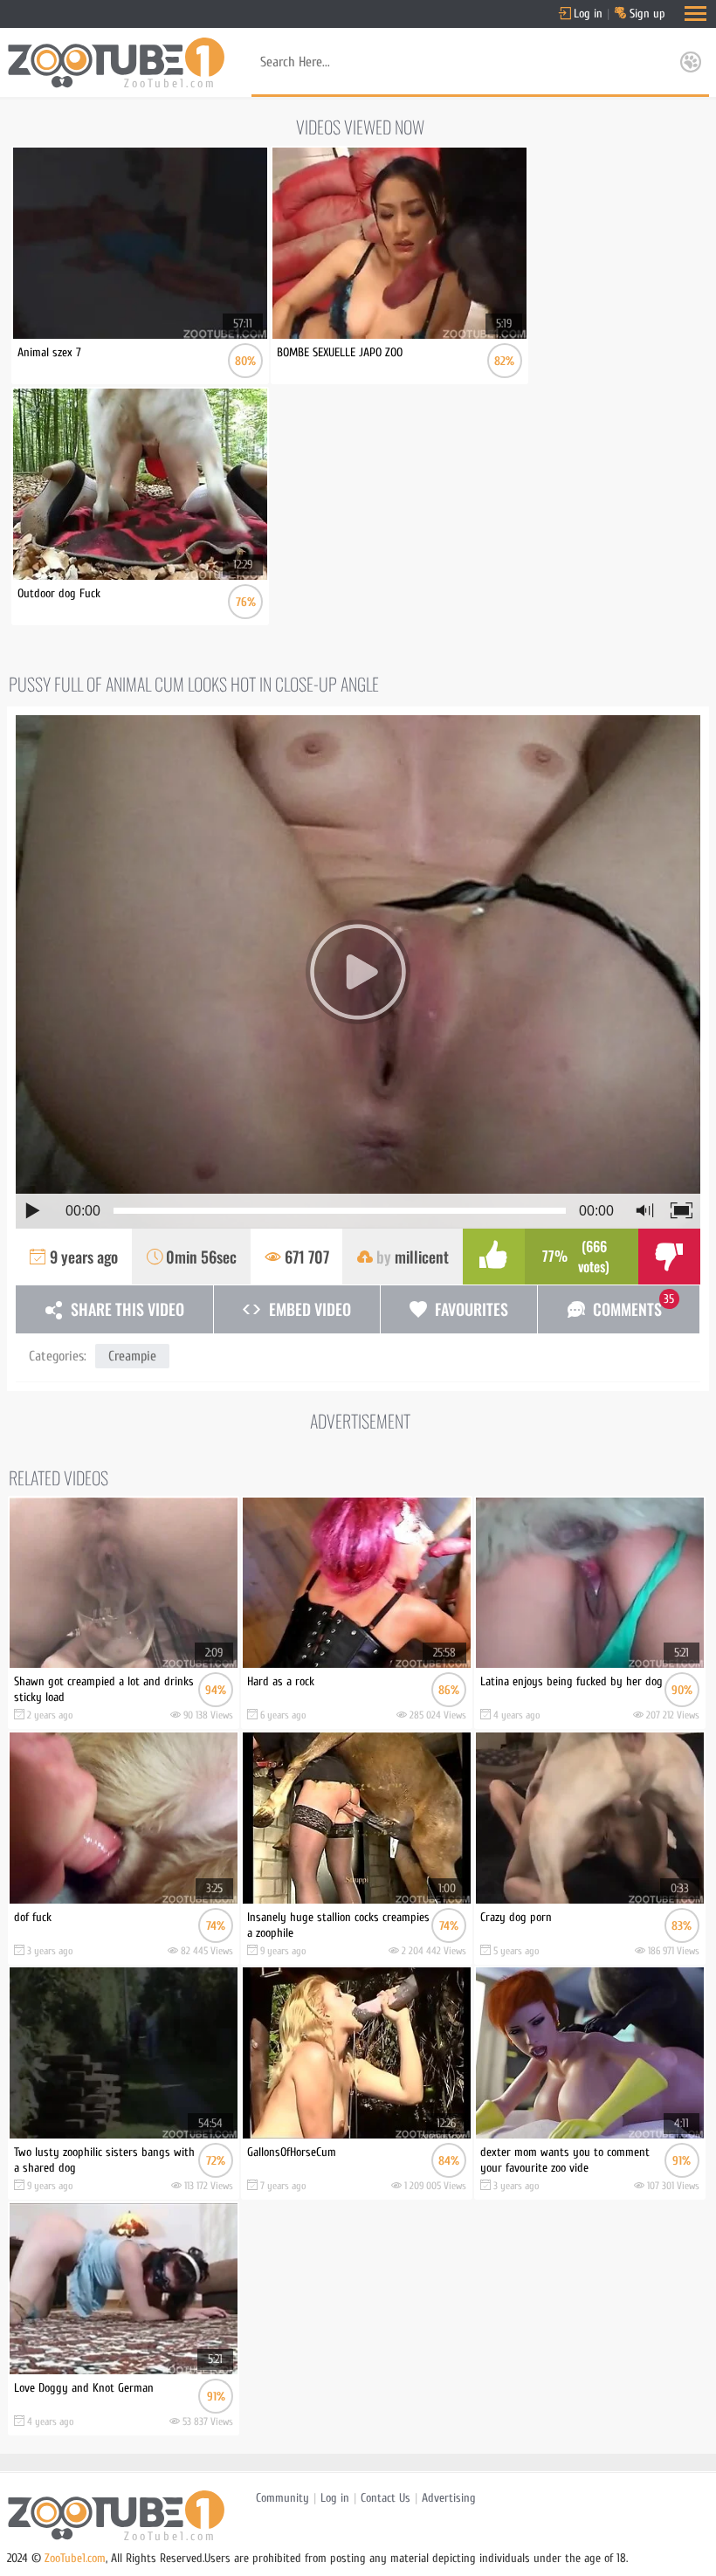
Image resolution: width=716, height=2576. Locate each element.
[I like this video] (494, 1257)
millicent (422, 1257)
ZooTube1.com (75, 2558)
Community (282, 2498)
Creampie (132, 1356)
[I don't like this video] (669, 1257)
